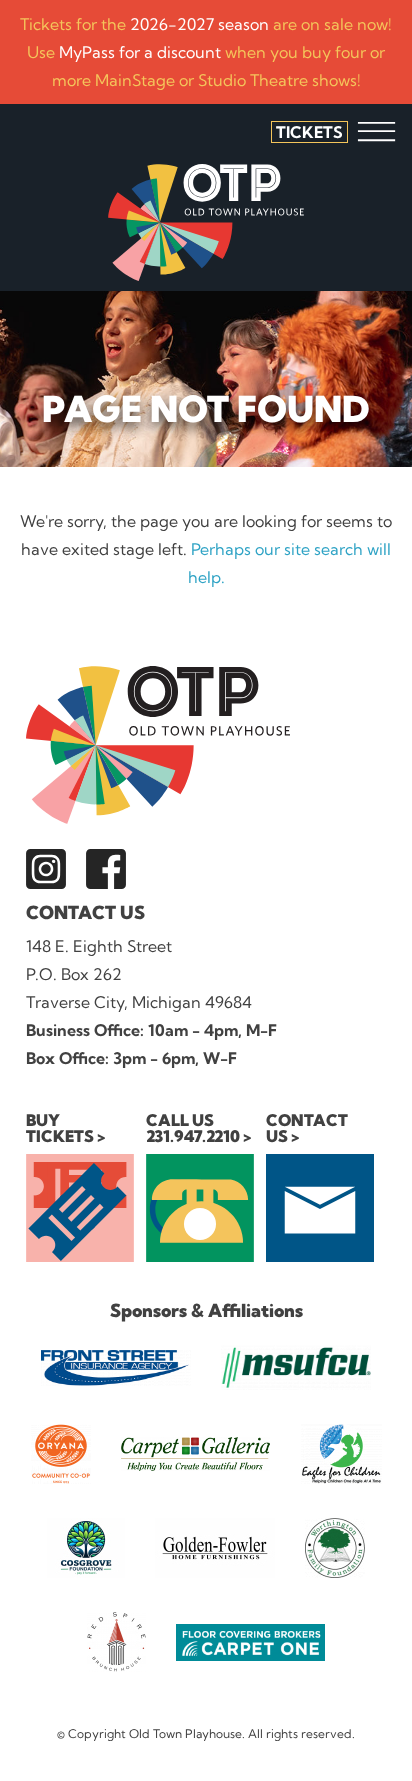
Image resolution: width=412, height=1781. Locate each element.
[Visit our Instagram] (46, 869)
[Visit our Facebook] (106, 869)
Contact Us (85, 912)
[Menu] (377, 131)
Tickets (309, 132)
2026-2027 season (199, 24)
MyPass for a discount (140, 52)
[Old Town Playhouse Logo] (206, 222)
